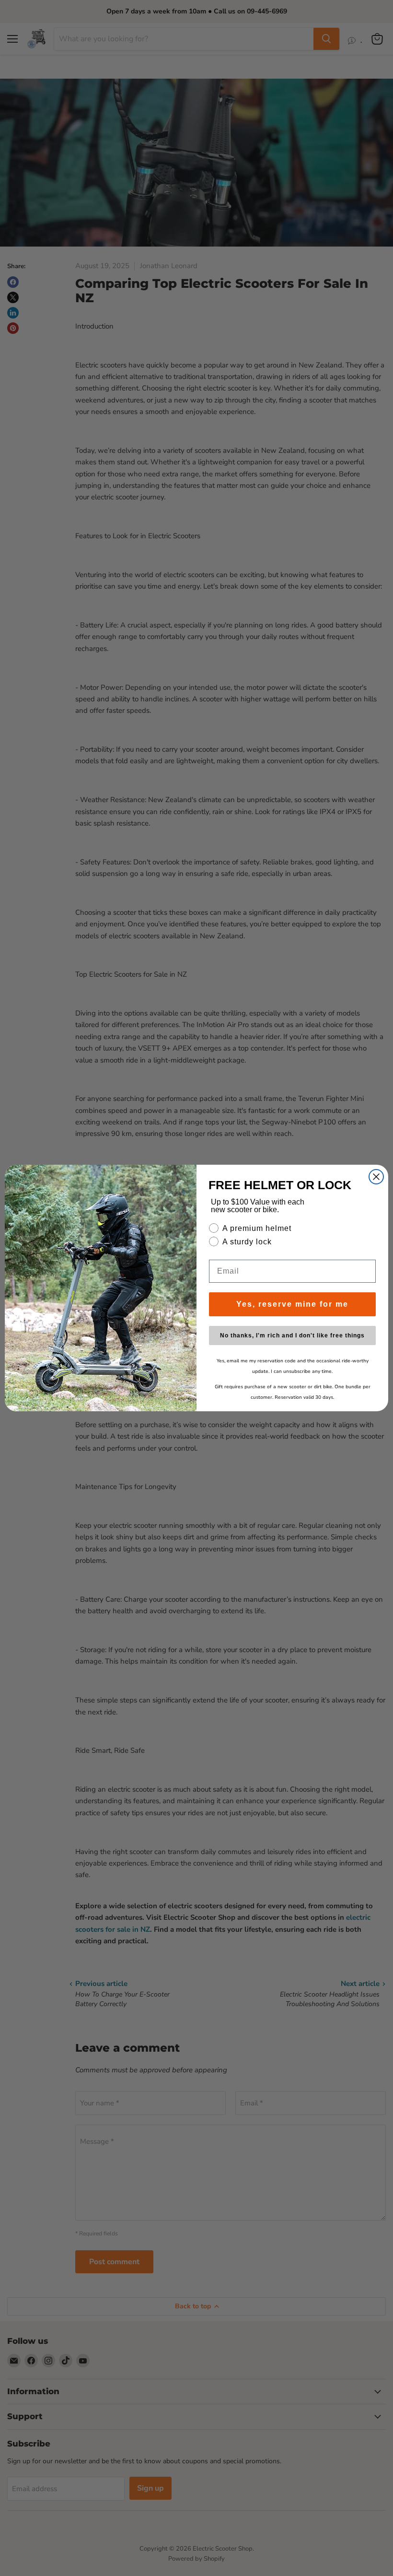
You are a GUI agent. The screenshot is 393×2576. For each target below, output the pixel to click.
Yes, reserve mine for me (292, 1304)
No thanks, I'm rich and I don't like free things (292, 1335)
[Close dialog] (376, 1177)
